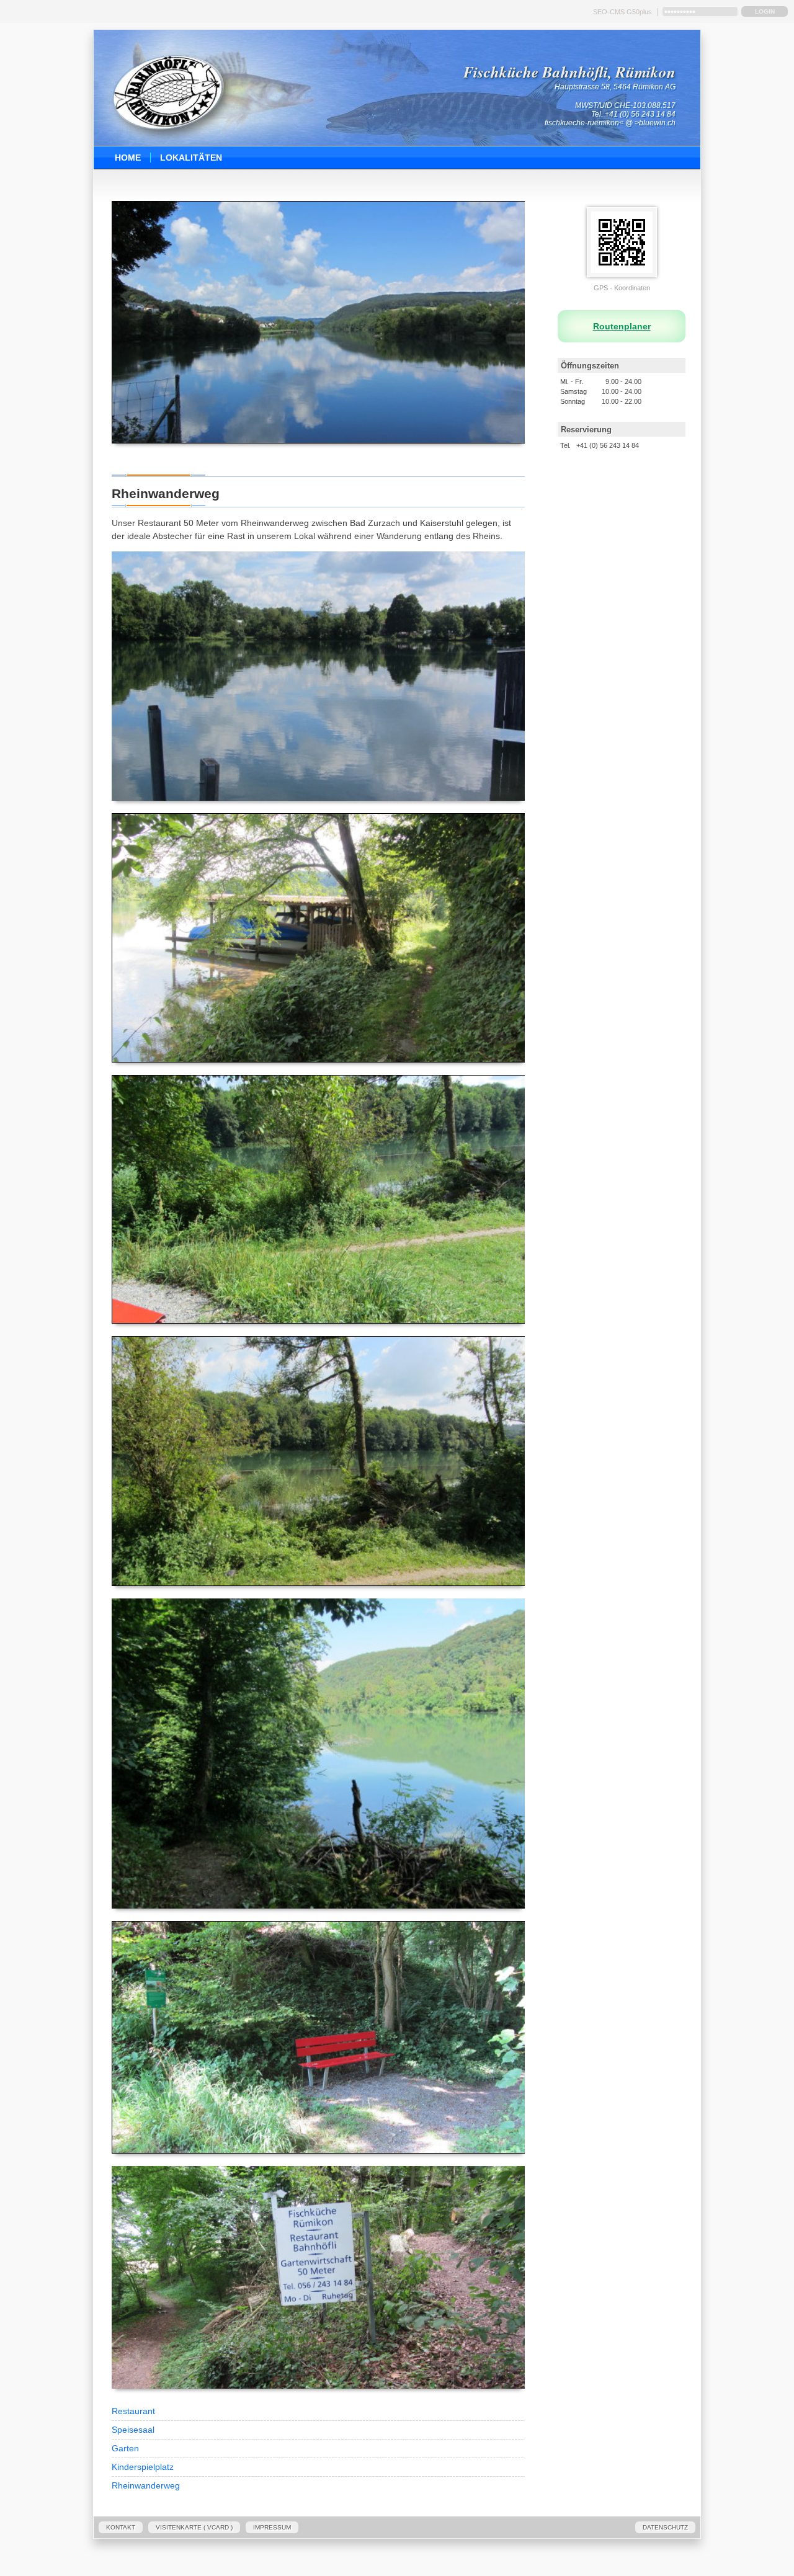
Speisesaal (133, 2430)
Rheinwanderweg (146, 2485)
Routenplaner (622, 326)
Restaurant (133, 2411)
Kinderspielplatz (143, 2467)
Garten (125, 2448)
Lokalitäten (191, 158)
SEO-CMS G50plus (622, 12)
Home (128, 158)
